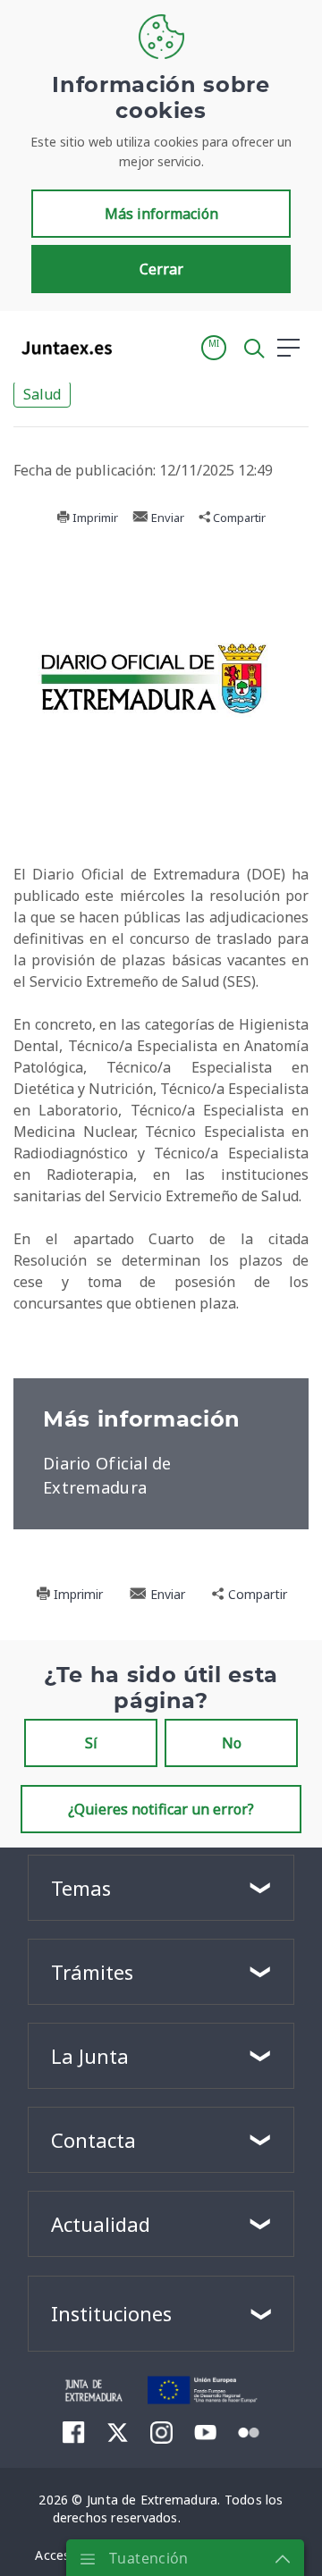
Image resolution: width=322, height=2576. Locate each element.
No (232, 1743)
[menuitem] (74, 2432)
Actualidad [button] (101, 2224)
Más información (161, 214)
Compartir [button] (238, 518)
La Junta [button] (90, 2056)
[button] (214, 348)
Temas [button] (81, 1888)
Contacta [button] (93, 2140)
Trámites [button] (92, 1972)
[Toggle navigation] (137, 347)
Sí (91, 1743)
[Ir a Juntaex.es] (61, 348)
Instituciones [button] (111, 2313)
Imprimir (94, 518)
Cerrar (161, 269)
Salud (42, 394)
